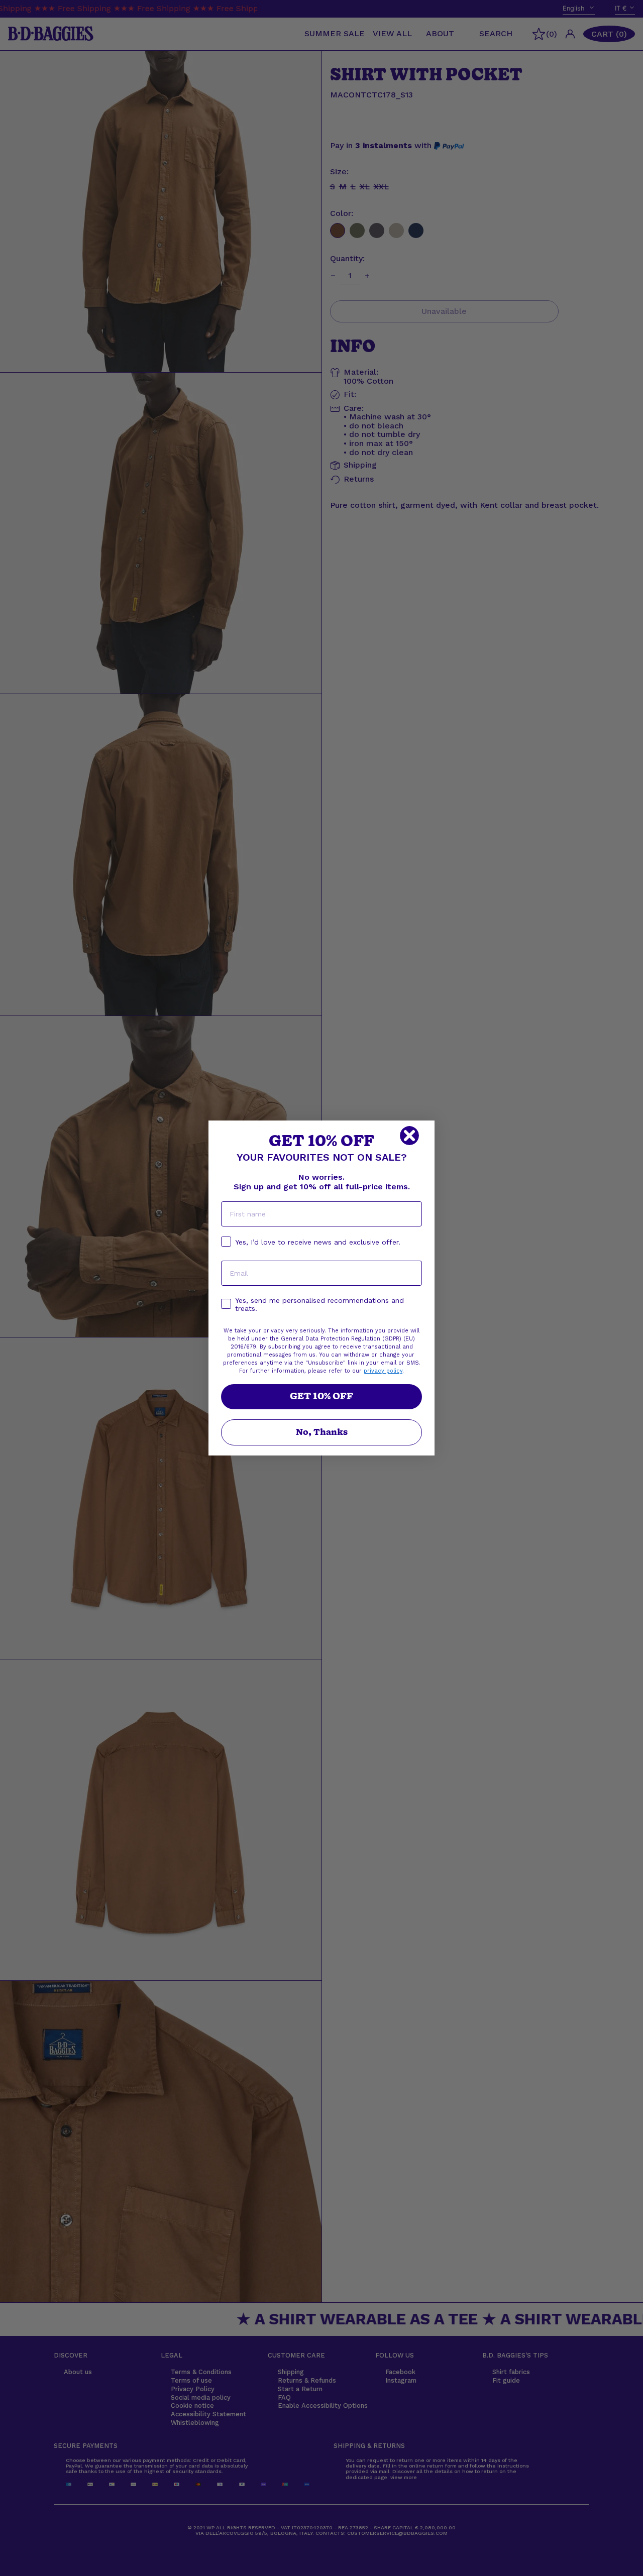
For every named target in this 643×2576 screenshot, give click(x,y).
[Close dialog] (409, 1136)
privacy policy (383, 1371)
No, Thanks (322, 1432)
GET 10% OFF (321, 1396)
